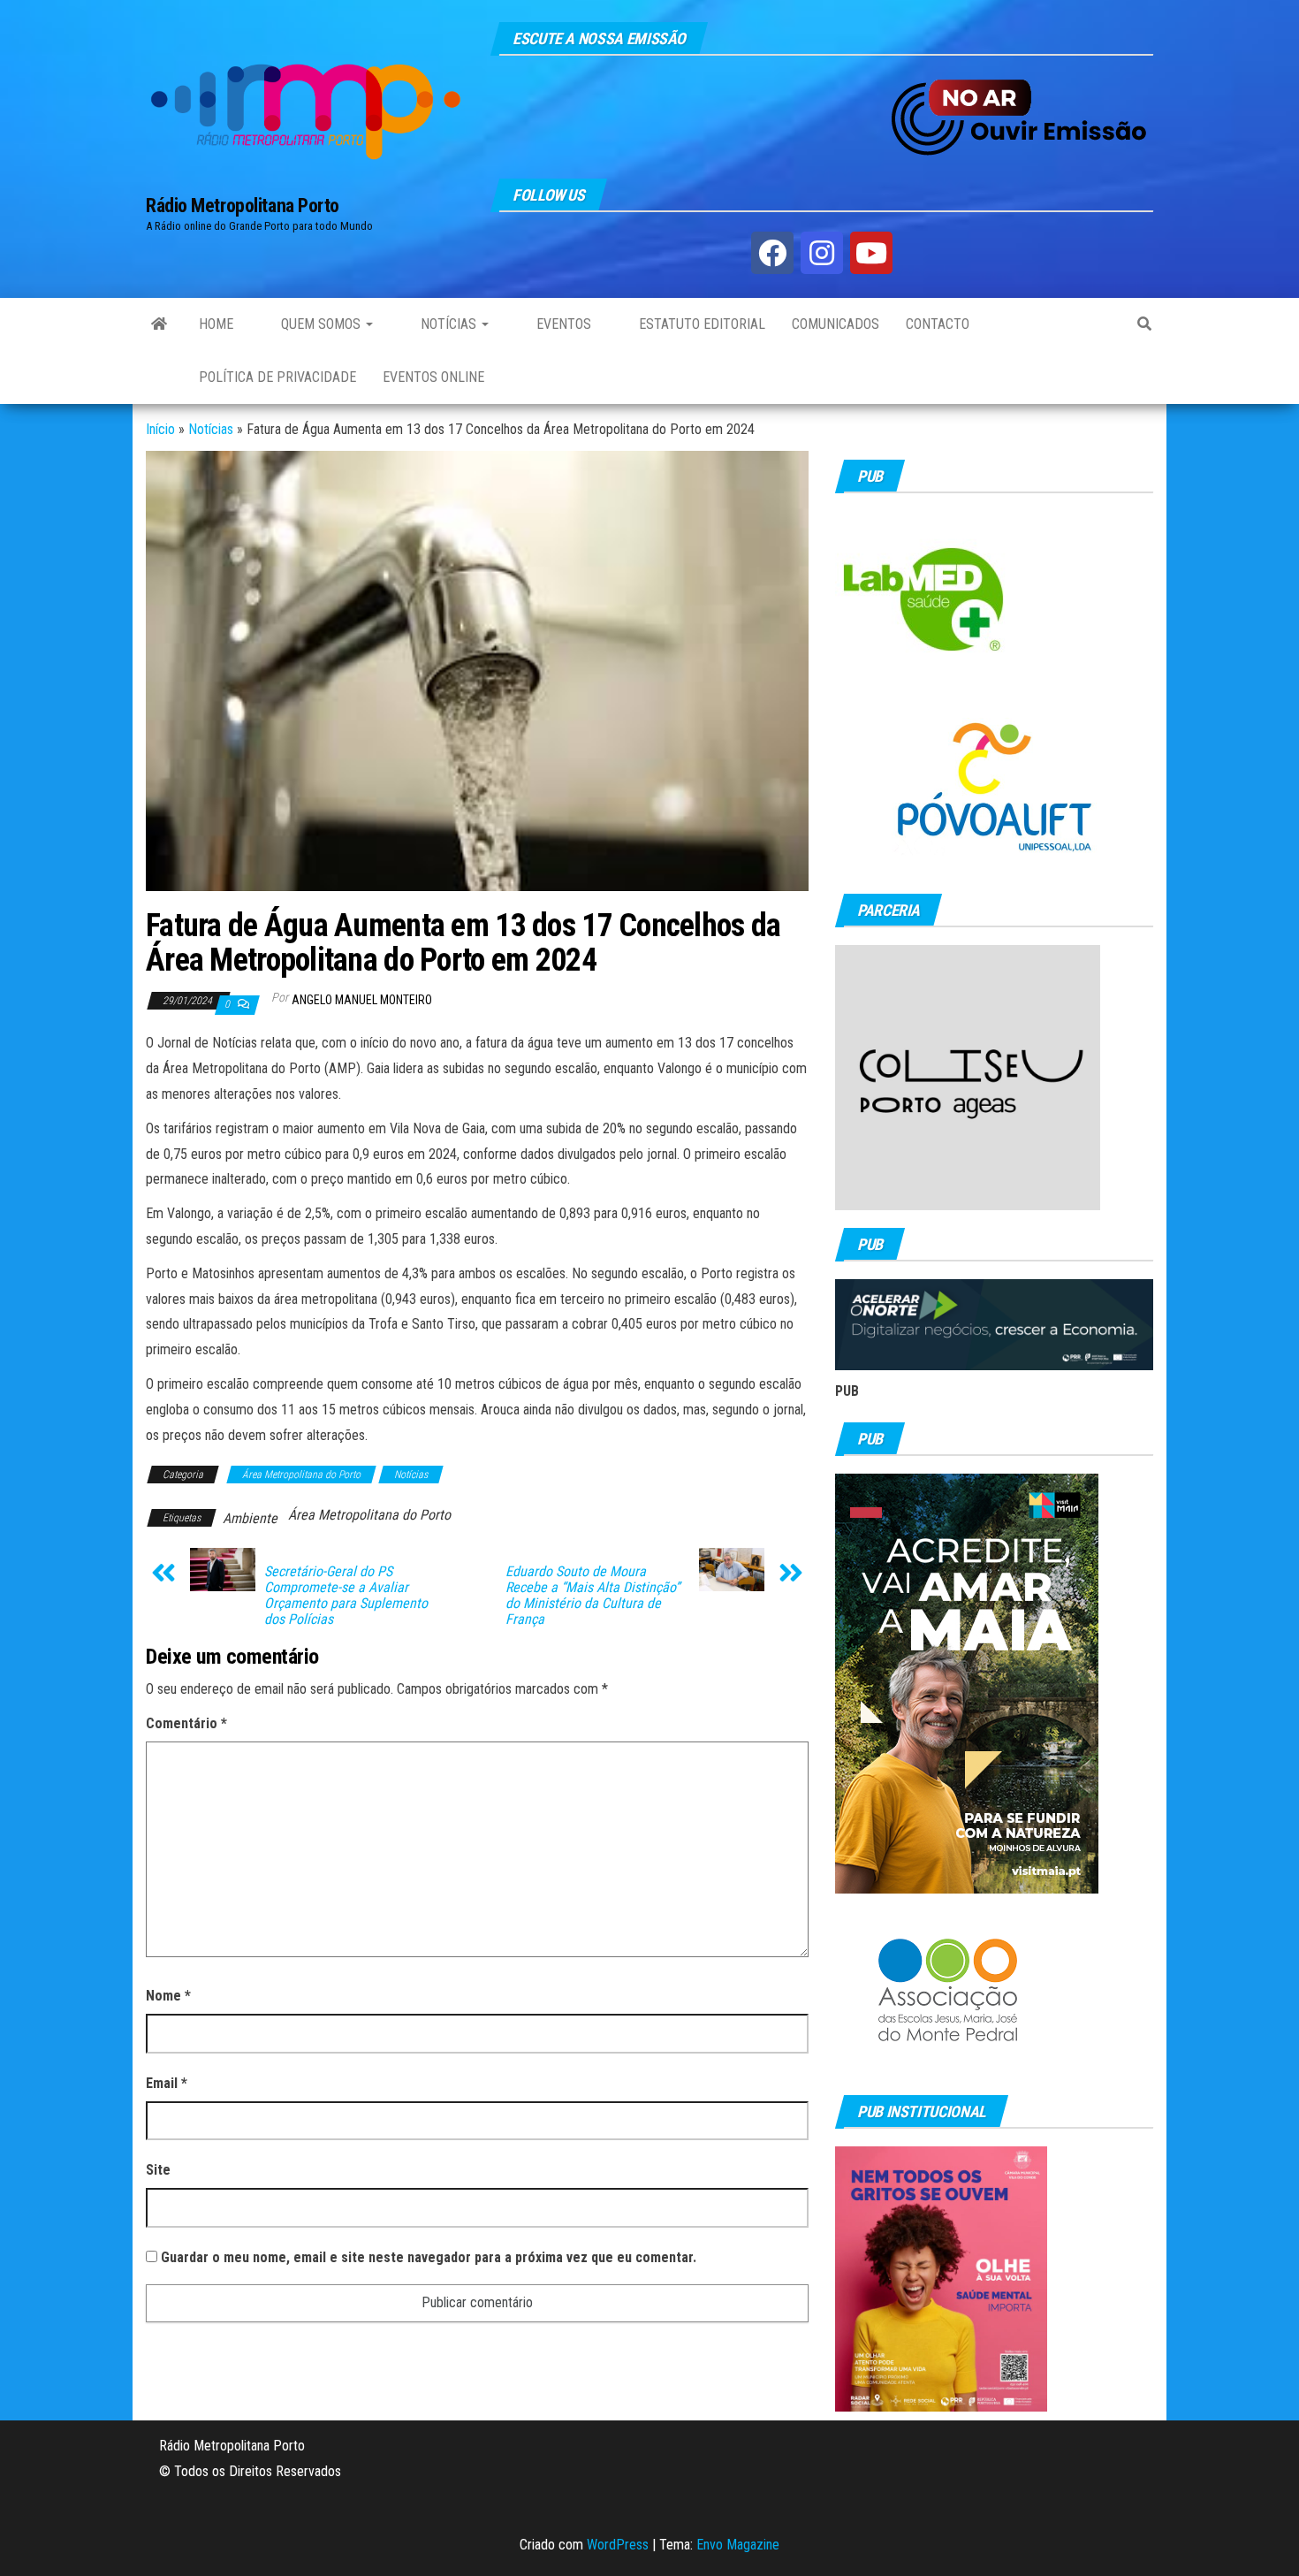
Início (160, 429)
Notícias (448, 324)
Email (167, 2083)
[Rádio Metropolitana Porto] (159, 324)
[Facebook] (772, 253)
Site (158, 2170)
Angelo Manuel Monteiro (362, 1000)
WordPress (618, 2545)
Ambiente (250, 1518)
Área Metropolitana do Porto (301, 1475)
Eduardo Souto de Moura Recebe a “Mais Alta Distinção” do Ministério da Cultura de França (593, 1596)
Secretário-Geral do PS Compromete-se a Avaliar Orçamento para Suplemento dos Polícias (346, 1596)
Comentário (186, 1723)
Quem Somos (321, 324)
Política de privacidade (277, 377)
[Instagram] (822, 253)
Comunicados (836, 324)
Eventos (562, 324)
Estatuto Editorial (700, 324)
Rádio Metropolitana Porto (243, 206)
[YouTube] (871, 253)
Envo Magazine (738, 2545)
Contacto (938, 324)
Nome (168, 1996)
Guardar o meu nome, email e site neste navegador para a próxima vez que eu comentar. (429, 2257)
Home (216, 324)
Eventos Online (433, 377)
